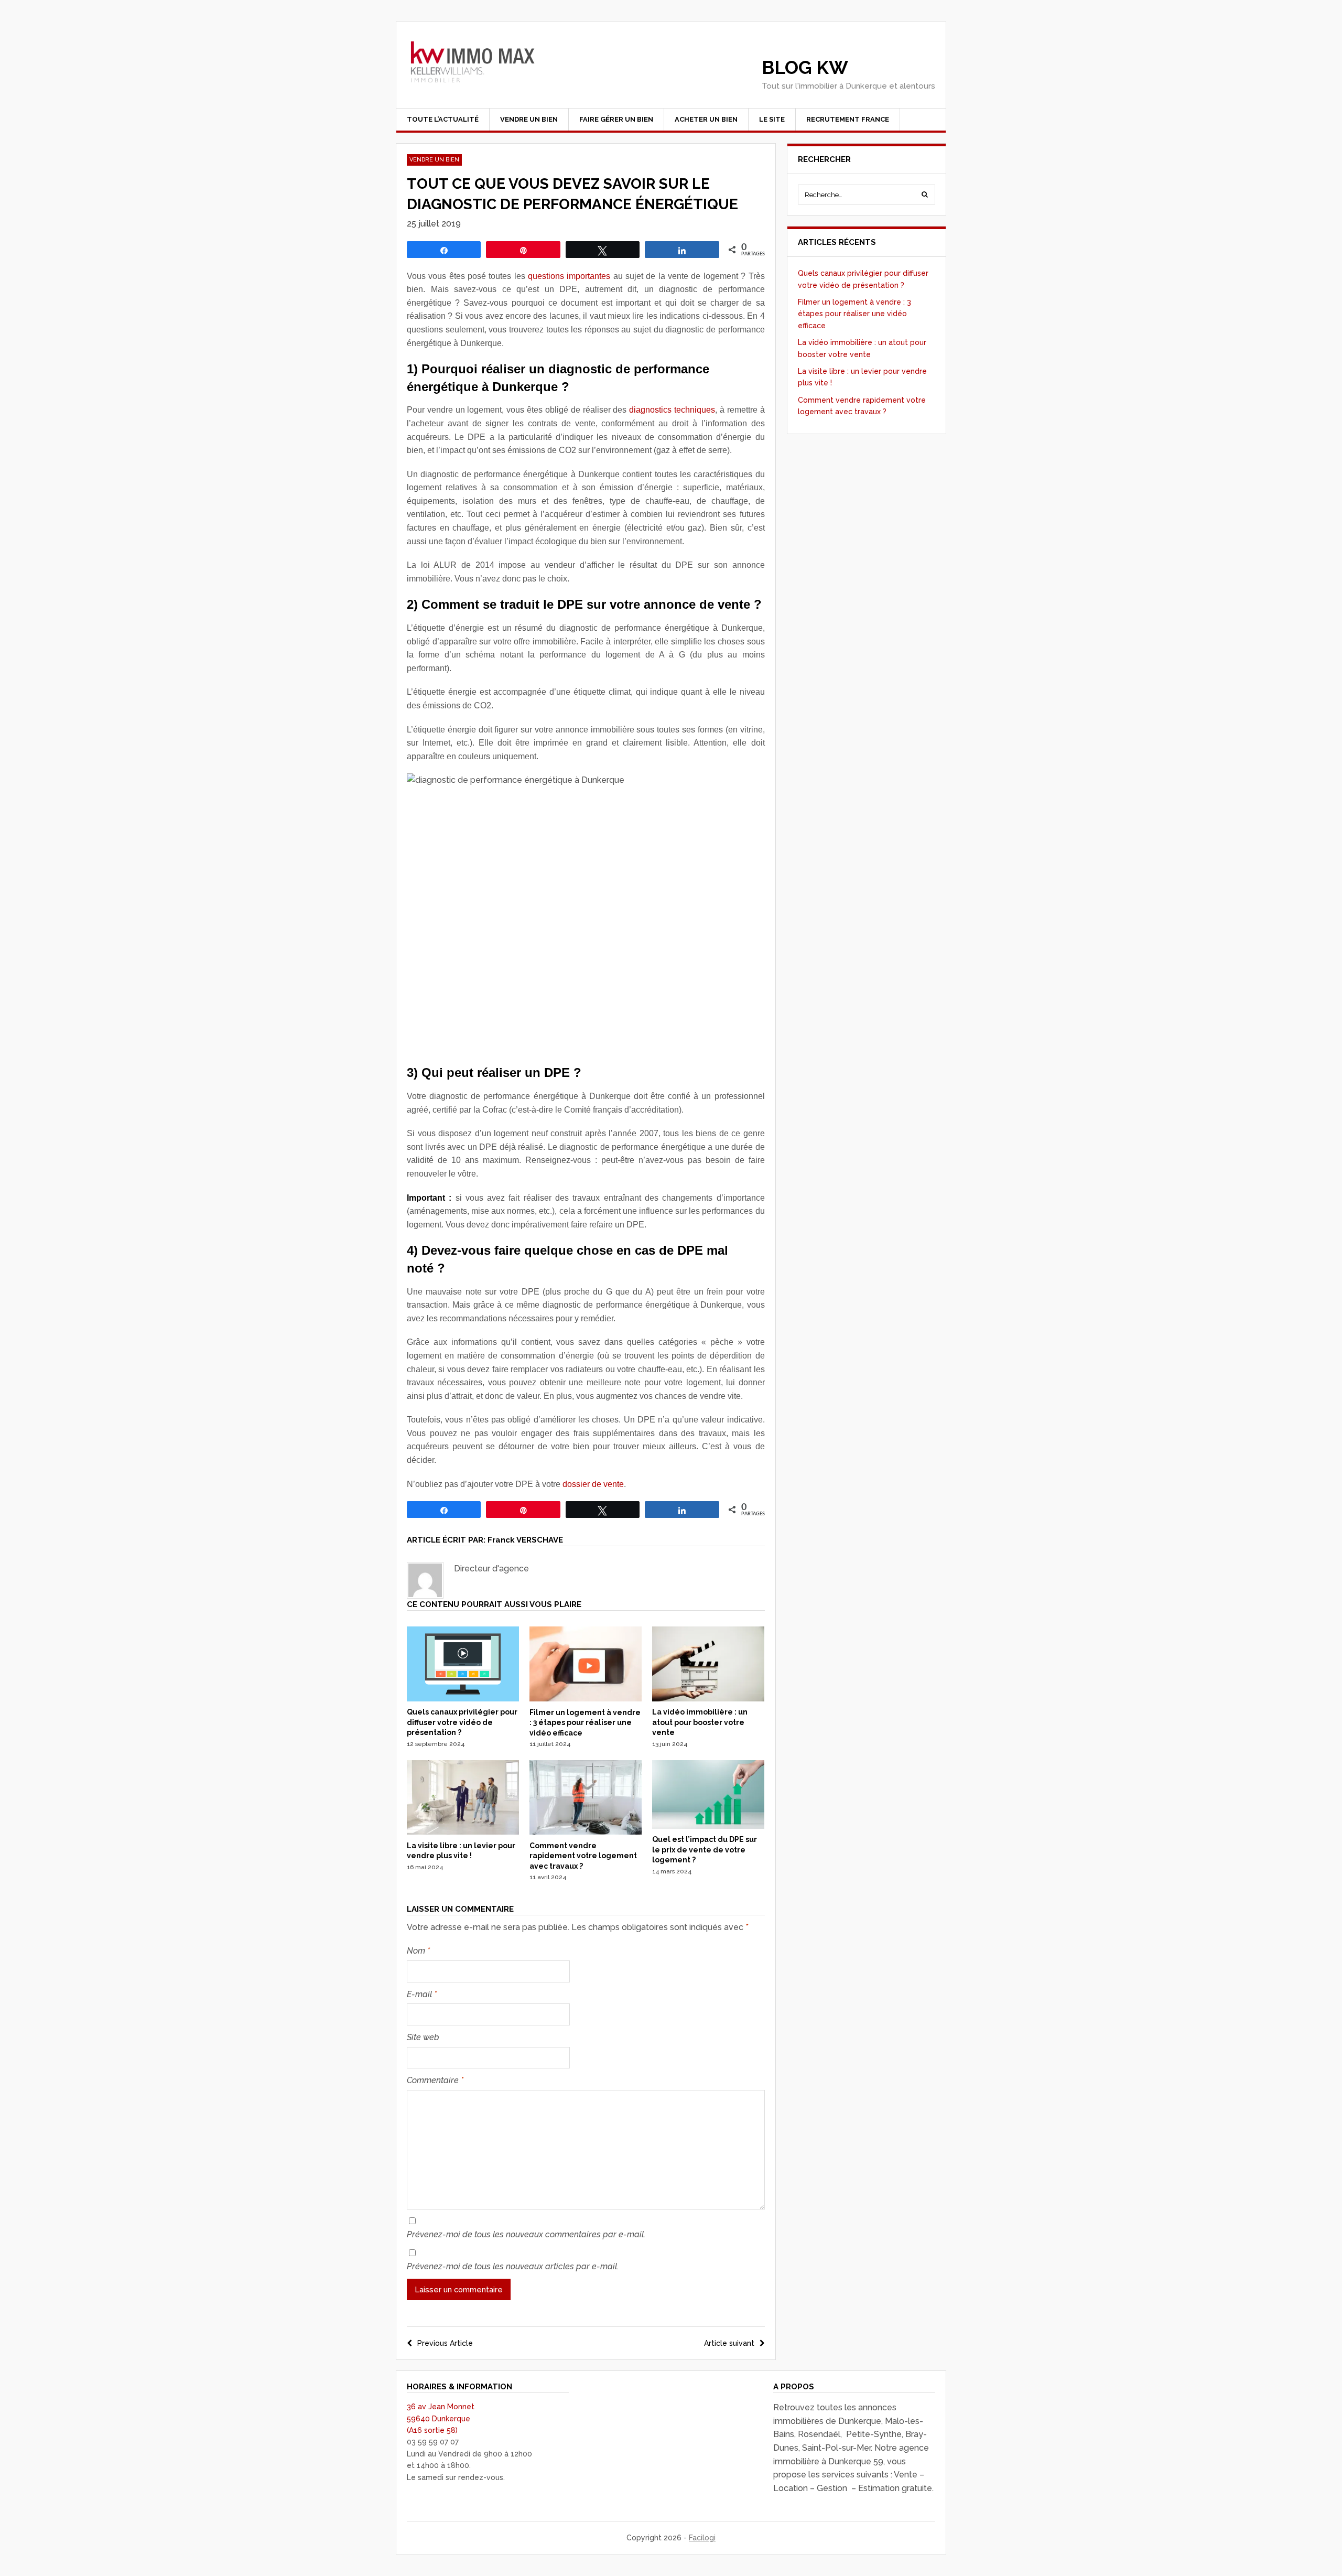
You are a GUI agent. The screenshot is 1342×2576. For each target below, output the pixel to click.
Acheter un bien (706, 119)
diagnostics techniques (672, 410)
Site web (423, 2037)
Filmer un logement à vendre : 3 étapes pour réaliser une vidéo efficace (585, 1723)
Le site (772, 119)
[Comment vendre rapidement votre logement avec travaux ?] (586, 1832)
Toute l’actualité (443, 119)
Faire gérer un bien (616, 119)
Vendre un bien (529, 119)
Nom (418, 1951)
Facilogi (702, 2538)
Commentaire (435, 2080)
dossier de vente (593, 1484)
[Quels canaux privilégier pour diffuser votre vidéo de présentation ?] (463, 1699)
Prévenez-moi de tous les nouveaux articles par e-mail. (513, 2266)
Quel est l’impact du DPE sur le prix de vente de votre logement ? (705, 1850)
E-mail (422, 1994)
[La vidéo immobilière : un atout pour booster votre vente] (708, 1699)
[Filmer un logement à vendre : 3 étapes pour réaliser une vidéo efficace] (586, 1699)
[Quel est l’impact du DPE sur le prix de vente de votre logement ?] (708, 1826)
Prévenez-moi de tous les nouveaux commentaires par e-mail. (526, 2234)
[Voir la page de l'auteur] (425, 1580)
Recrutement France (848, 119)
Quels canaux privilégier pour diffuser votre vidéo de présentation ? (462, 1722)
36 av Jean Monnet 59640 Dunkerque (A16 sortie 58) (441, 2418)
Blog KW (805, 67)
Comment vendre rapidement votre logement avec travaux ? (583, 1856)
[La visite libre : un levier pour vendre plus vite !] (463, 1832)
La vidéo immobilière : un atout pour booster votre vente (700, 1722)
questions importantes (569, 276)
